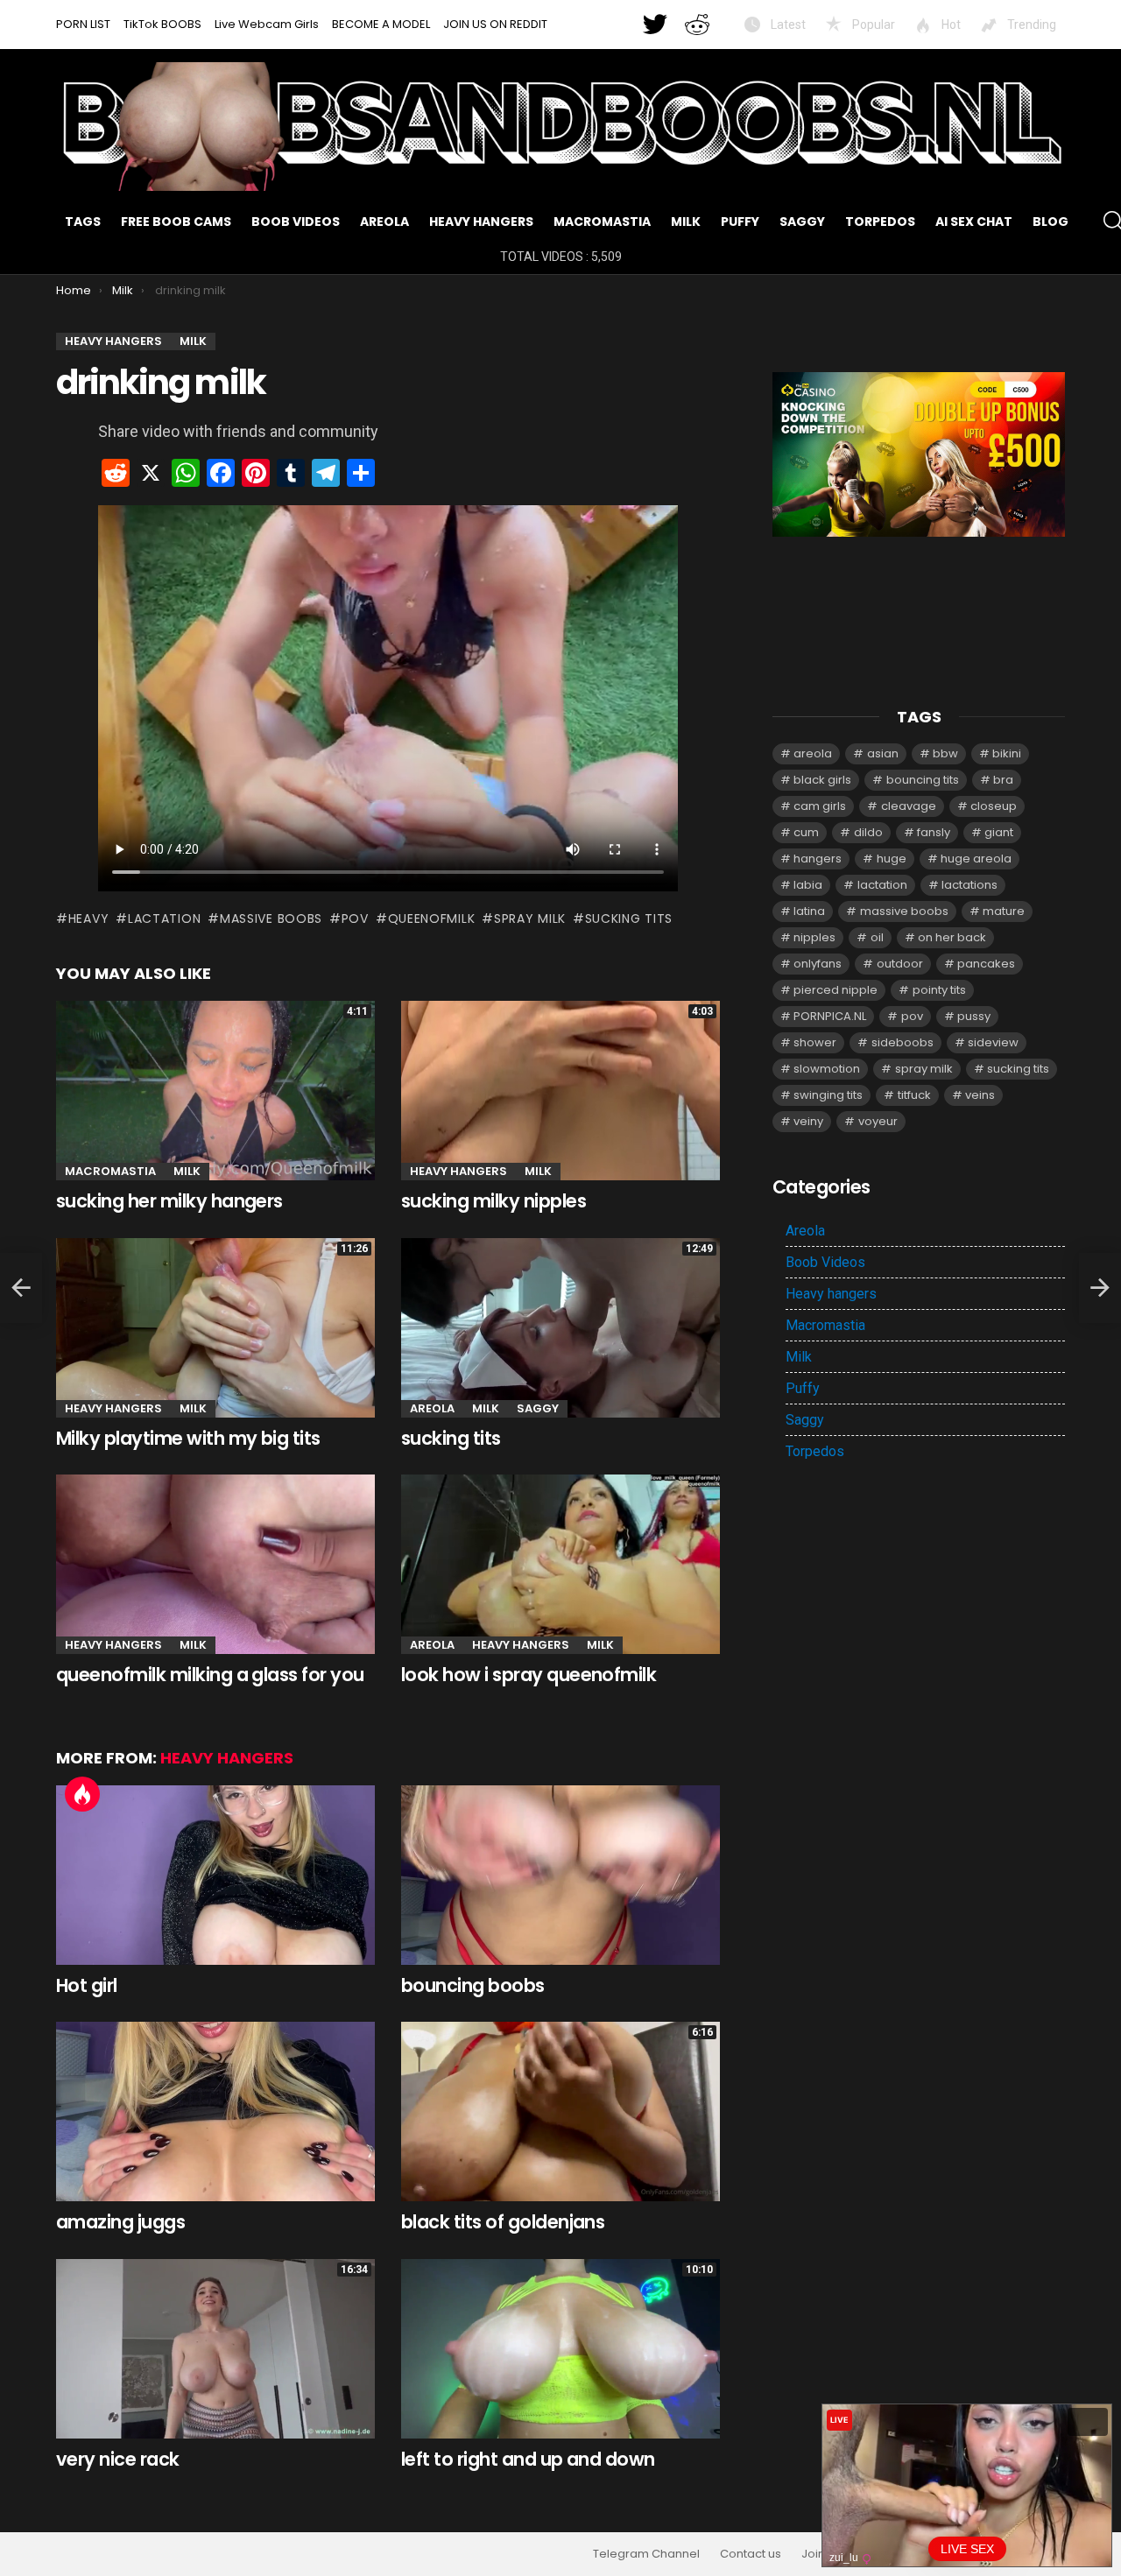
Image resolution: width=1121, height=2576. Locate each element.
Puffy (740, 222)
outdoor (900, 964)
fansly (934, 832)
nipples (814, 937)
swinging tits (828, 1095)
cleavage (909, 806)
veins (980, 1095)
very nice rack (118, 2459)
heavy (88, 918)
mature (1004, 911)
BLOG (1050, 222)
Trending (1030, 25)
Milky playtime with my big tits (188, 1438)
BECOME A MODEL (381, 24)
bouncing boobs (473, 1985)
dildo (868, 832)
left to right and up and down (528, 2459)
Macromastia (602, 222)
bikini (1007, 753)
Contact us (751, 2554)
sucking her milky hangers (169, 1201)
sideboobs (902, 1042)
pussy (974, 1016)
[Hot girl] (215, 1875)
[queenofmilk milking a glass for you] (215, 1564)
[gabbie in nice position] (21, 1288)
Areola (384, 222)
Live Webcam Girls (267, 24)
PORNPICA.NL (830, 1016)
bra (1003, 780)
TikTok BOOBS (162, 24)
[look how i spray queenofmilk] (560, 1564)
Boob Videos (296, 222)
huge (892, 859)
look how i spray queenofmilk (529, 1675)
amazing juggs (120, 2222)
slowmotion (827, 1069)
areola (813, 753)
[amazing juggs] (215, 2111)
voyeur (878, 1121)
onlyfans (818, 964)
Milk (686, 222)
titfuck (914, 1095)
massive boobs (271, 918)
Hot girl (87, 1985)
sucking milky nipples (494, 1201)
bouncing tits (923, 780)
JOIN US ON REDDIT (495, 24)
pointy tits (939, 990)
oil (877, 937)
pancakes (986, 964)
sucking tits (629, 918)
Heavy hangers (481, 222)
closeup (994, 806)
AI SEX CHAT (974, 222)
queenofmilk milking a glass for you (210, 1675)
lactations (969, 885)
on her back (952, 937)
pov (355, 918)
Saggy (802, 222)
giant (999, 832)
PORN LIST (83, 24)
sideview (993, 1042)
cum (806, 832)
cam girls (820, 806)
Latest (787, 25)
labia (808, 885)
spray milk (530, 918)
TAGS (83, 222)
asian (883, 753)
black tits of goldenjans (503, 2222)
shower (815, 1042)
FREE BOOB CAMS (176, 222)
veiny (808, 1121)
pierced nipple (835, 990)
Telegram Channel (646, 2554)
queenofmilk (431, 918)
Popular (872, 25)
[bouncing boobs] (560, 1875)
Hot (950, 25)
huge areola (976, 859)
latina (809, 911)
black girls (822, 780)
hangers (818, 859)
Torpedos (880, 222)
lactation (164, 918)
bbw (945, 753)
